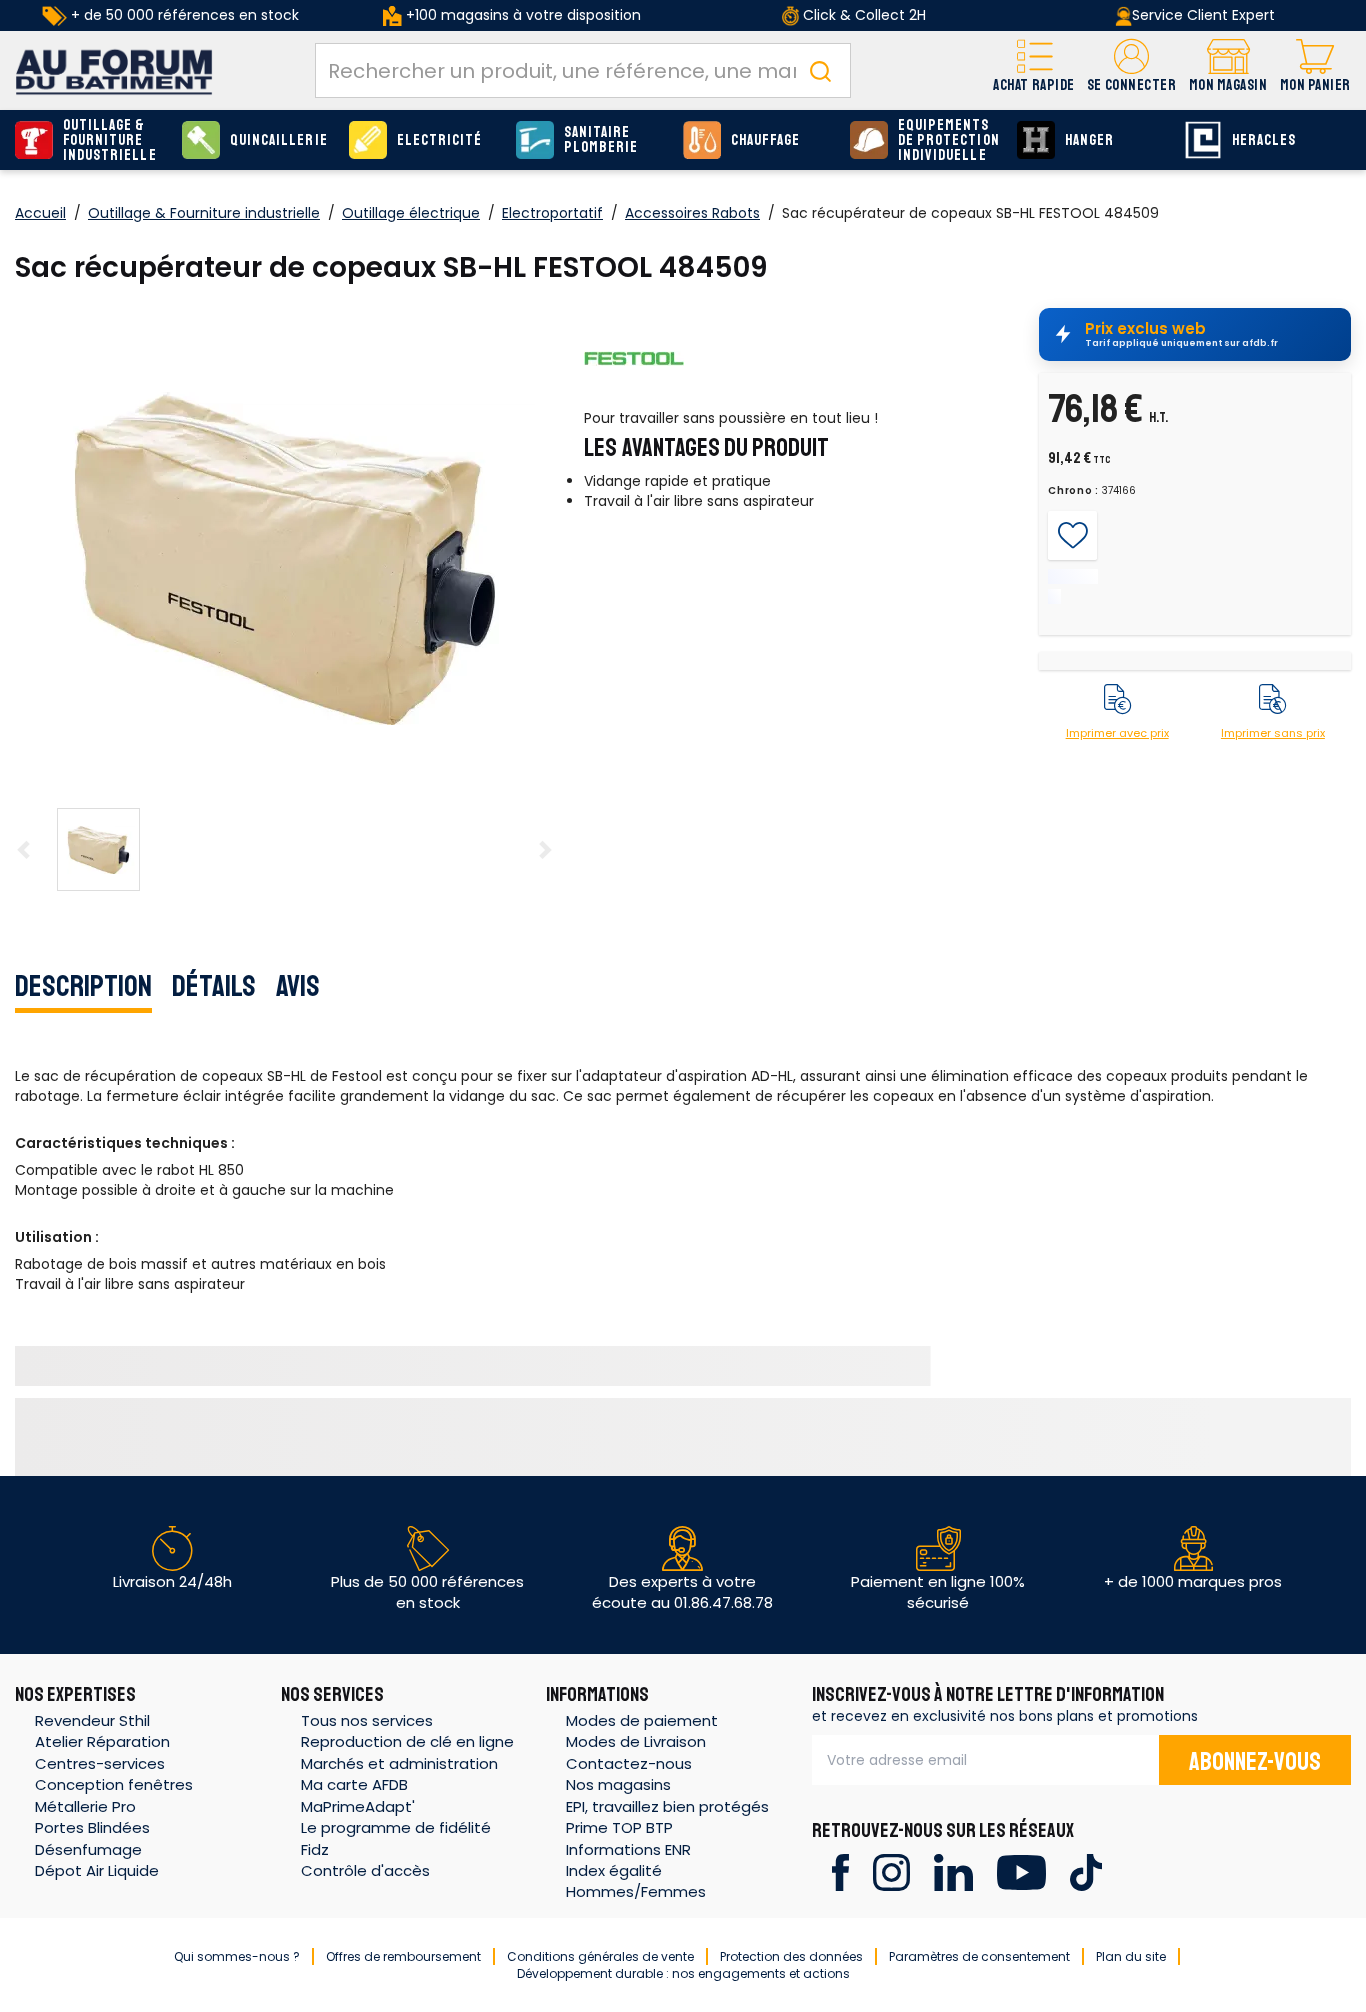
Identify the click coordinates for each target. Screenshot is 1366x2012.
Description (83, 986)
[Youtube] (1021, 1871)
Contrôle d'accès (365, 1870)
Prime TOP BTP (619, 1827)
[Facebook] (840, 1871)
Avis (298, 986)
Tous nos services (367, 1720)
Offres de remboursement (403, 1956)
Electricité (440, 140)
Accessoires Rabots (692, 213)
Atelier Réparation (102, 1741)
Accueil (40, 213)
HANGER (1089, 140)
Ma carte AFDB (354, 1784)
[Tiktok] (1085, 1871)
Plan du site (1131, 1956)
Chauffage (765, 140)
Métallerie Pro (85, 1806)
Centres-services (100, 1763)
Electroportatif (552, 213)
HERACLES (1264, 140)
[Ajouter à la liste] (1072, 536)
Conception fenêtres (114, 1784)
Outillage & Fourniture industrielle (110, 140)
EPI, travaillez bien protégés (667, 1806)
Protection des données (791, 1956)
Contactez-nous (629, 1763)
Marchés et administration (399, 1763)
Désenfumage (88, 1849)
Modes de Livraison (636, 1741)
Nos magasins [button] (618, 1784)
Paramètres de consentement (979, 1956)
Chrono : (1073, 491)
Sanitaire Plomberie (601, 140)
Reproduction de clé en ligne (407, 1741)
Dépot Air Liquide (97, 1870)
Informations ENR (628, 1849)
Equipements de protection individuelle (949, 140)
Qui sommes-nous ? (237, 1956)
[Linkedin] (953, 1871)
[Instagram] (891, 1871)
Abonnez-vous (1255, 1762)
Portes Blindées (92, 1827)
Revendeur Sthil (92, 1720)
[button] (1131, 70)
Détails (214, 986)
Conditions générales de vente (600, 1956)
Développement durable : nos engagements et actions (683, 1973)
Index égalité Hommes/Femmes (636, 1881)
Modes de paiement (642, 1720)
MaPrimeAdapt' (358, 1806)
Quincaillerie (279, 140)
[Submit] (820, 70)
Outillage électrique (411, 213)
